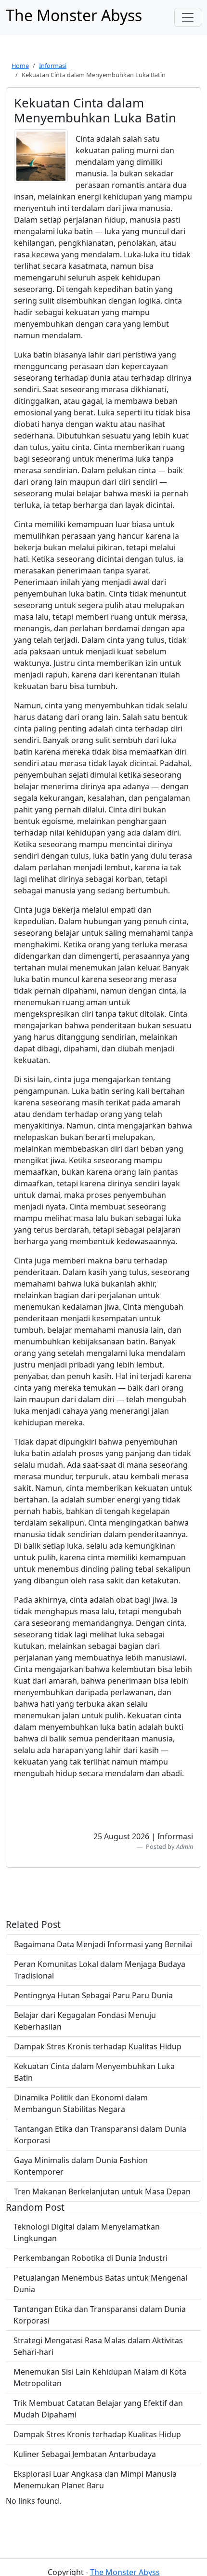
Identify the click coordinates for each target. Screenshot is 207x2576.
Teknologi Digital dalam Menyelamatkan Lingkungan (87, 2232)
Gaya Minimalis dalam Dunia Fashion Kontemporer (81, 2166)
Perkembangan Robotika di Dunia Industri (91, 2258)
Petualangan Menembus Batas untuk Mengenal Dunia (100, 2284)
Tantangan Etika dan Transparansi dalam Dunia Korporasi (100, 2135)
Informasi (53, 66)
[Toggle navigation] (188, 17)
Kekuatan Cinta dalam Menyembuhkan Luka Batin (94, 2072)
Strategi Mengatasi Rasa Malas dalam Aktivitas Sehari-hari (98, 2346)
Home (20, 66)
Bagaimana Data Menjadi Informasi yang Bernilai (103, 1944)
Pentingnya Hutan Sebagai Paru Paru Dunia (93, 1995)
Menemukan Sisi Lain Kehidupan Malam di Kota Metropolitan (100, 2377)
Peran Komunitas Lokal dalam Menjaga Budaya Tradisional (100, 1970)
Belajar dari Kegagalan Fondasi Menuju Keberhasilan (85, 2021)
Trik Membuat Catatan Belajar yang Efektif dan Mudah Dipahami (98, 2409)
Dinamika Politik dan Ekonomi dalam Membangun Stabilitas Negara (81, 2103)
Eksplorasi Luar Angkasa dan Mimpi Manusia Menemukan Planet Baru (95, 2480)
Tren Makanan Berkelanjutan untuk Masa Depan (102, 2191)
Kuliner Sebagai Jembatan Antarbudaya (85, 2454)
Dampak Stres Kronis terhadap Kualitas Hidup (98, 2046)
